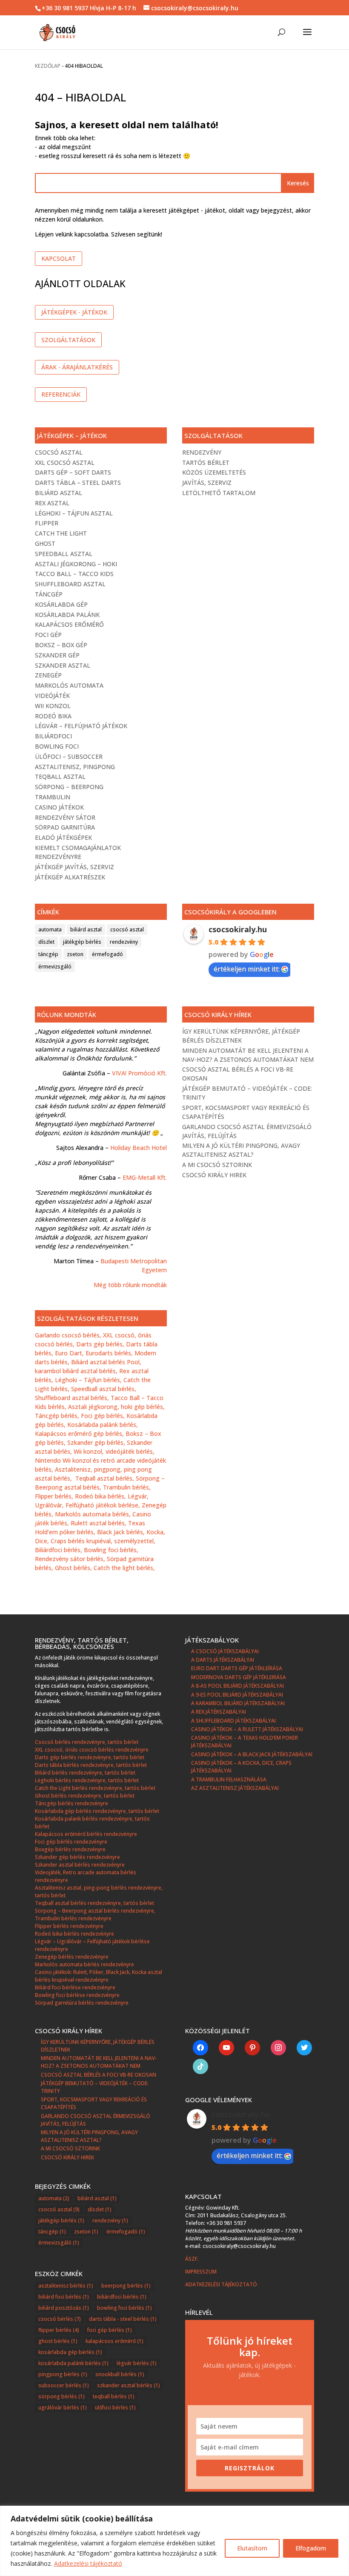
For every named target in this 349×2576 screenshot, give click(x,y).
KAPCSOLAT (59, 258)
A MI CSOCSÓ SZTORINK (217, 1165)
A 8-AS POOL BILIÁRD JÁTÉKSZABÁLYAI (237, 1686)
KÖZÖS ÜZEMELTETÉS (214, 472)
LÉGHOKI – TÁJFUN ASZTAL (74, 513)
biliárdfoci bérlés (122, 2297)
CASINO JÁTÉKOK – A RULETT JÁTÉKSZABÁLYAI (247, 1729)
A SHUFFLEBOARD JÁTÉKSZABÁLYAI (233, 1721)
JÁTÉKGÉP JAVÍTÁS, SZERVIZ (74, 867)
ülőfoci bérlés (115, 2407)
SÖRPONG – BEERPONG (69, 787)
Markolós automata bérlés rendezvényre (84, 1964)
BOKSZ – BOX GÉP (61, 645)
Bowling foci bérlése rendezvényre (77, 1995)
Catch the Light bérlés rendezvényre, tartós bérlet (95, 1788)
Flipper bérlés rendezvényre (69, 1926)
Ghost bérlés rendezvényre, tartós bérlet (85, 1796)
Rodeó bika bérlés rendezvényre (74, 1934)
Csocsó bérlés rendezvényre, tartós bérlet (87, 1742)
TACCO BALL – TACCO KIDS (74, 574)
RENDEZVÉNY (202, 452)
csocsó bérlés (60, 2319)
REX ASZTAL (52, 503)
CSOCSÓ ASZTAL (59, 452)
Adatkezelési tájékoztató (88, 2563)
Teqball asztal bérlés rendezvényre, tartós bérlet (94, 1903)
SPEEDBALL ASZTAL (64, 554)
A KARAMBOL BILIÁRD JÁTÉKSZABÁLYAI (238, 1703)
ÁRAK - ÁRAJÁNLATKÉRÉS (77, 367)
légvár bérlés (137, 2363)
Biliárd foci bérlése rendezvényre (75, 1987)
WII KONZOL (53, 706)
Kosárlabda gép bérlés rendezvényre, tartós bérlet (97, 1811)
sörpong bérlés (62, 2396)
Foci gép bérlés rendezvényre (71, 1842)
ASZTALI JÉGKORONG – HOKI (76, 564)
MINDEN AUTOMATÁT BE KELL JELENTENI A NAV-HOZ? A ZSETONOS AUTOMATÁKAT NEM (99, 2062)
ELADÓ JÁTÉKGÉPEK (63, 837)
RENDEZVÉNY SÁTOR (65, 817)
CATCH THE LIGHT (61, 533)
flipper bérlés (59, 2330)
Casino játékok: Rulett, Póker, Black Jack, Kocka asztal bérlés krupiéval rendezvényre (99, 1976)
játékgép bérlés (82, 942)
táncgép (48, 954)
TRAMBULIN (53, 797)
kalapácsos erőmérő (114, 2341)
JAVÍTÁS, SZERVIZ (207, 483)
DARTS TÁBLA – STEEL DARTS (78, 483)
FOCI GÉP (48, 635)
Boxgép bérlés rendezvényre (70, 1849)
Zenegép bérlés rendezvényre (72, 1957)
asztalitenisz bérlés (66, 2286)
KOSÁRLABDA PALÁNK (67, 615)
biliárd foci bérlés (64, 2297)
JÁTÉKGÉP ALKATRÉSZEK (70, 877)
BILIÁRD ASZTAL (59, 493)
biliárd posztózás (64, 2308)
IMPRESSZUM (202, 2272)
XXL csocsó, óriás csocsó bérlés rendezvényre (92, 1750)
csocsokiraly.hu (238, 929)
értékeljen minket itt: (247, 969)
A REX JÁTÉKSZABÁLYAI (219, 1712)
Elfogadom (311, 2548)
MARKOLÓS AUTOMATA (69, 685)
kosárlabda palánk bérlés (73, 2363)
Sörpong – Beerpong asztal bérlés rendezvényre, (95, 1911)
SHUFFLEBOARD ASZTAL (70, 584)
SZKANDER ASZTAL (63, 665)
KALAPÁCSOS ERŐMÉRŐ (69, 624)
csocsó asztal (127, 929)
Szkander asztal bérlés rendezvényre (80, 1865)
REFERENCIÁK (61, 394)
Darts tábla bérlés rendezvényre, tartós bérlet (91, 1765)
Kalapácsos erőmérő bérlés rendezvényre (86, 1834)
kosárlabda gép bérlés (70, 2352)
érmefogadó (107, 954)
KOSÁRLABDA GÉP (61, 604)
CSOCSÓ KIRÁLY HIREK (214, 1175)
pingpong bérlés (63, 2374)
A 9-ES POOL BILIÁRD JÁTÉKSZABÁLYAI (237, 1695)
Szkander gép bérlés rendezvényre (77, 1857)
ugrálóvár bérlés (63, 2407)
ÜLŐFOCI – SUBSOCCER (69, 756)
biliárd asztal (86, 929)
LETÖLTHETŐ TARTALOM (219, 493)
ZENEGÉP (48, 675)
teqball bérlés (114, 2396)
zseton (75, 954)
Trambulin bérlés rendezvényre (73, 1918)
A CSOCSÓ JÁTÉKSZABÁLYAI (225, 1651)
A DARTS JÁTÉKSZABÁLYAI (223, 1660)
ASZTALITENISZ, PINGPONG (75, 767)
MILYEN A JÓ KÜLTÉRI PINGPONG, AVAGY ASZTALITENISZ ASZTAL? (89, 2136)
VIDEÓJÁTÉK (52, 696)
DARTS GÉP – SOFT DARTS (73, 472)
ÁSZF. (193, 2259)
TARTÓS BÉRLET (206, 462)
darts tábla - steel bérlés (123, 2319)
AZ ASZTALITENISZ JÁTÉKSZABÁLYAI (235, 1788)
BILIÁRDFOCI (53, 736)
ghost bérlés (58, 2341)
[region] (174, 2541)
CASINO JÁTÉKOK (59, 807)
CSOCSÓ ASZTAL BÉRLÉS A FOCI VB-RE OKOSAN (99, 2075)
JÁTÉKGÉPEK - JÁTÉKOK (74, 312)
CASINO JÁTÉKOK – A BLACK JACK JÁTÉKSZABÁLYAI (252, 1754)
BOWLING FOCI (57, 746)
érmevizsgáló (55, 967)
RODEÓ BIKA (53, 716)
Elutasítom (252, 2548)
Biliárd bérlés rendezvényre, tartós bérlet (85, 1773)
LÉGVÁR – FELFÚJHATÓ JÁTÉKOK (81, 726)
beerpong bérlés (126, 2286)
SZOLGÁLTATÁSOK (68, 340)
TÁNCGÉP (49, 594)
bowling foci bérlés (124, 2308)
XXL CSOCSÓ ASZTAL (65, 462)
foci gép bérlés (110, 2330)
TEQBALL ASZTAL (60, 777)
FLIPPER (47, 523)
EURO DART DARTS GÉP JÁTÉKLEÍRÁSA (237, 1668)
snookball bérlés (120, 2374)
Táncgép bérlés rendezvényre (72, 1803)
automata (50, 929)
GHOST (45, 543)
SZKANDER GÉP (57, 655)
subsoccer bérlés (64, 2385)
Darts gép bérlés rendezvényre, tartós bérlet (90, 1757)
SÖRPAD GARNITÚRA (65, 827)
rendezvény (124, 942)
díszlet (46, 942)
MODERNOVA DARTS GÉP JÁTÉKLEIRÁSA (239, 1677)
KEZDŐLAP (48, 66)
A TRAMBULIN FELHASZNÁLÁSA (229, 1779)
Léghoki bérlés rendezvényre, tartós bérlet (87, 1780)
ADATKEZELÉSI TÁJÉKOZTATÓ (221, 2284)
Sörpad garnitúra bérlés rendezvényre (82, 2003)
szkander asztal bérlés (129, 2385)
